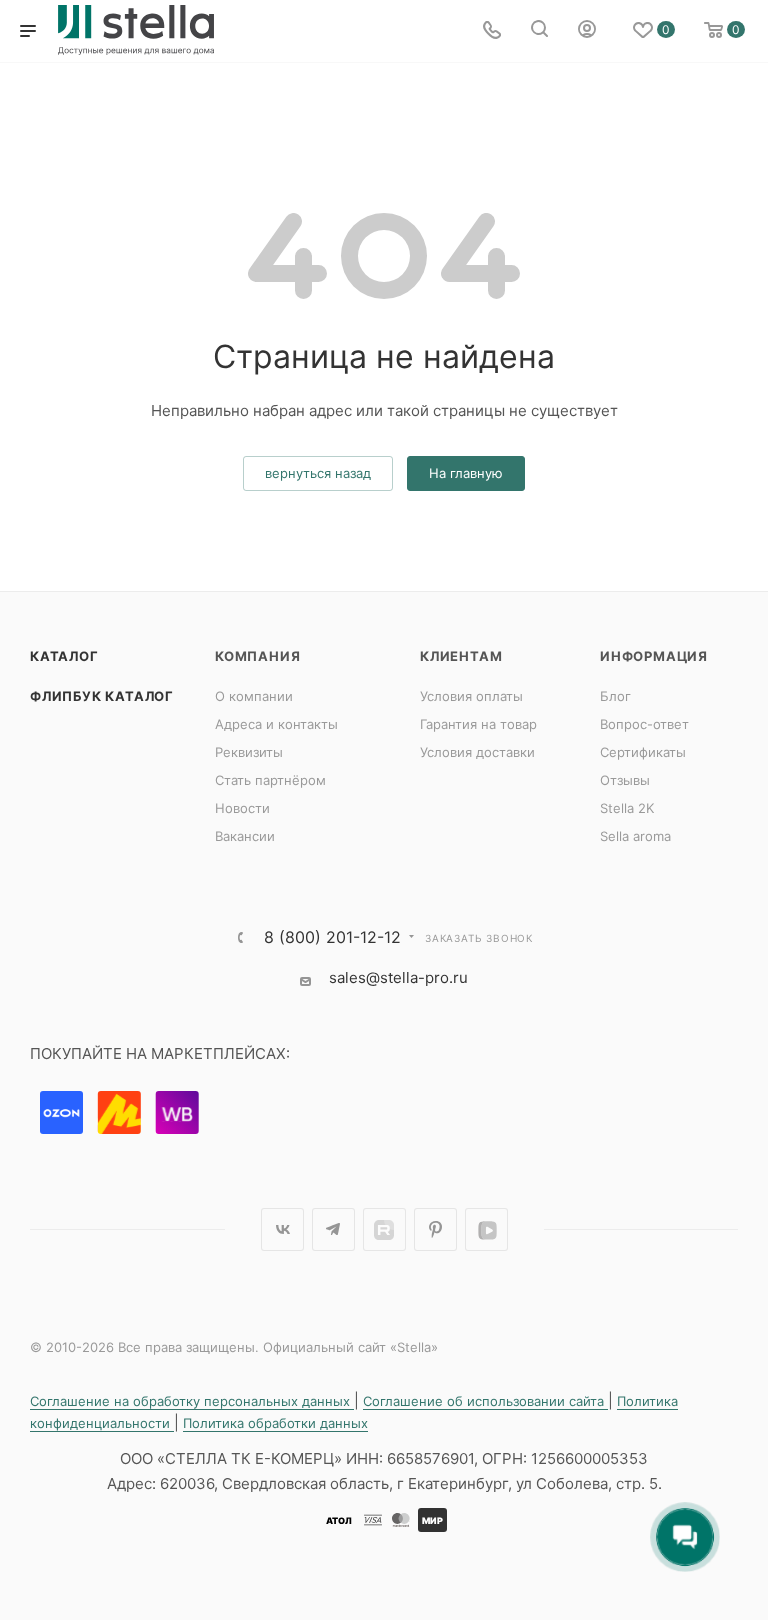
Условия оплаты (471, 696)
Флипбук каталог (102, 696)
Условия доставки (477, 752)
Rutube (384, 1229)
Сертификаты (643, 752)
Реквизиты (249, 752)
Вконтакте (282, 1229)
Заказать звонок (479, 938)
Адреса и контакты (276, 724)
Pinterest (435, 1229)
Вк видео (486, 1229)
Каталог (64, 656)
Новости (242, 808)
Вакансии (245, 836)
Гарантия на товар (478, 724)
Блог (615, 696)
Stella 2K (627, 808)
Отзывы (625, 780)
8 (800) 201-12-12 (332, 937)
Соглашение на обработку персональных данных (192, 1401)
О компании (254, 696)
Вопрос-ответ (644, 724)
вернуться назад (318, 473)
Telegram (333, 1229)
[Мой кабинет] (587, 31)
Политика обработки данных (275, 1423)
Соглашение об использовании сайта (485, 1401)
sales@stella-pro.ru (398, 977)
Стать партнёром (270, 780)
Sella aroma (635, 836)
